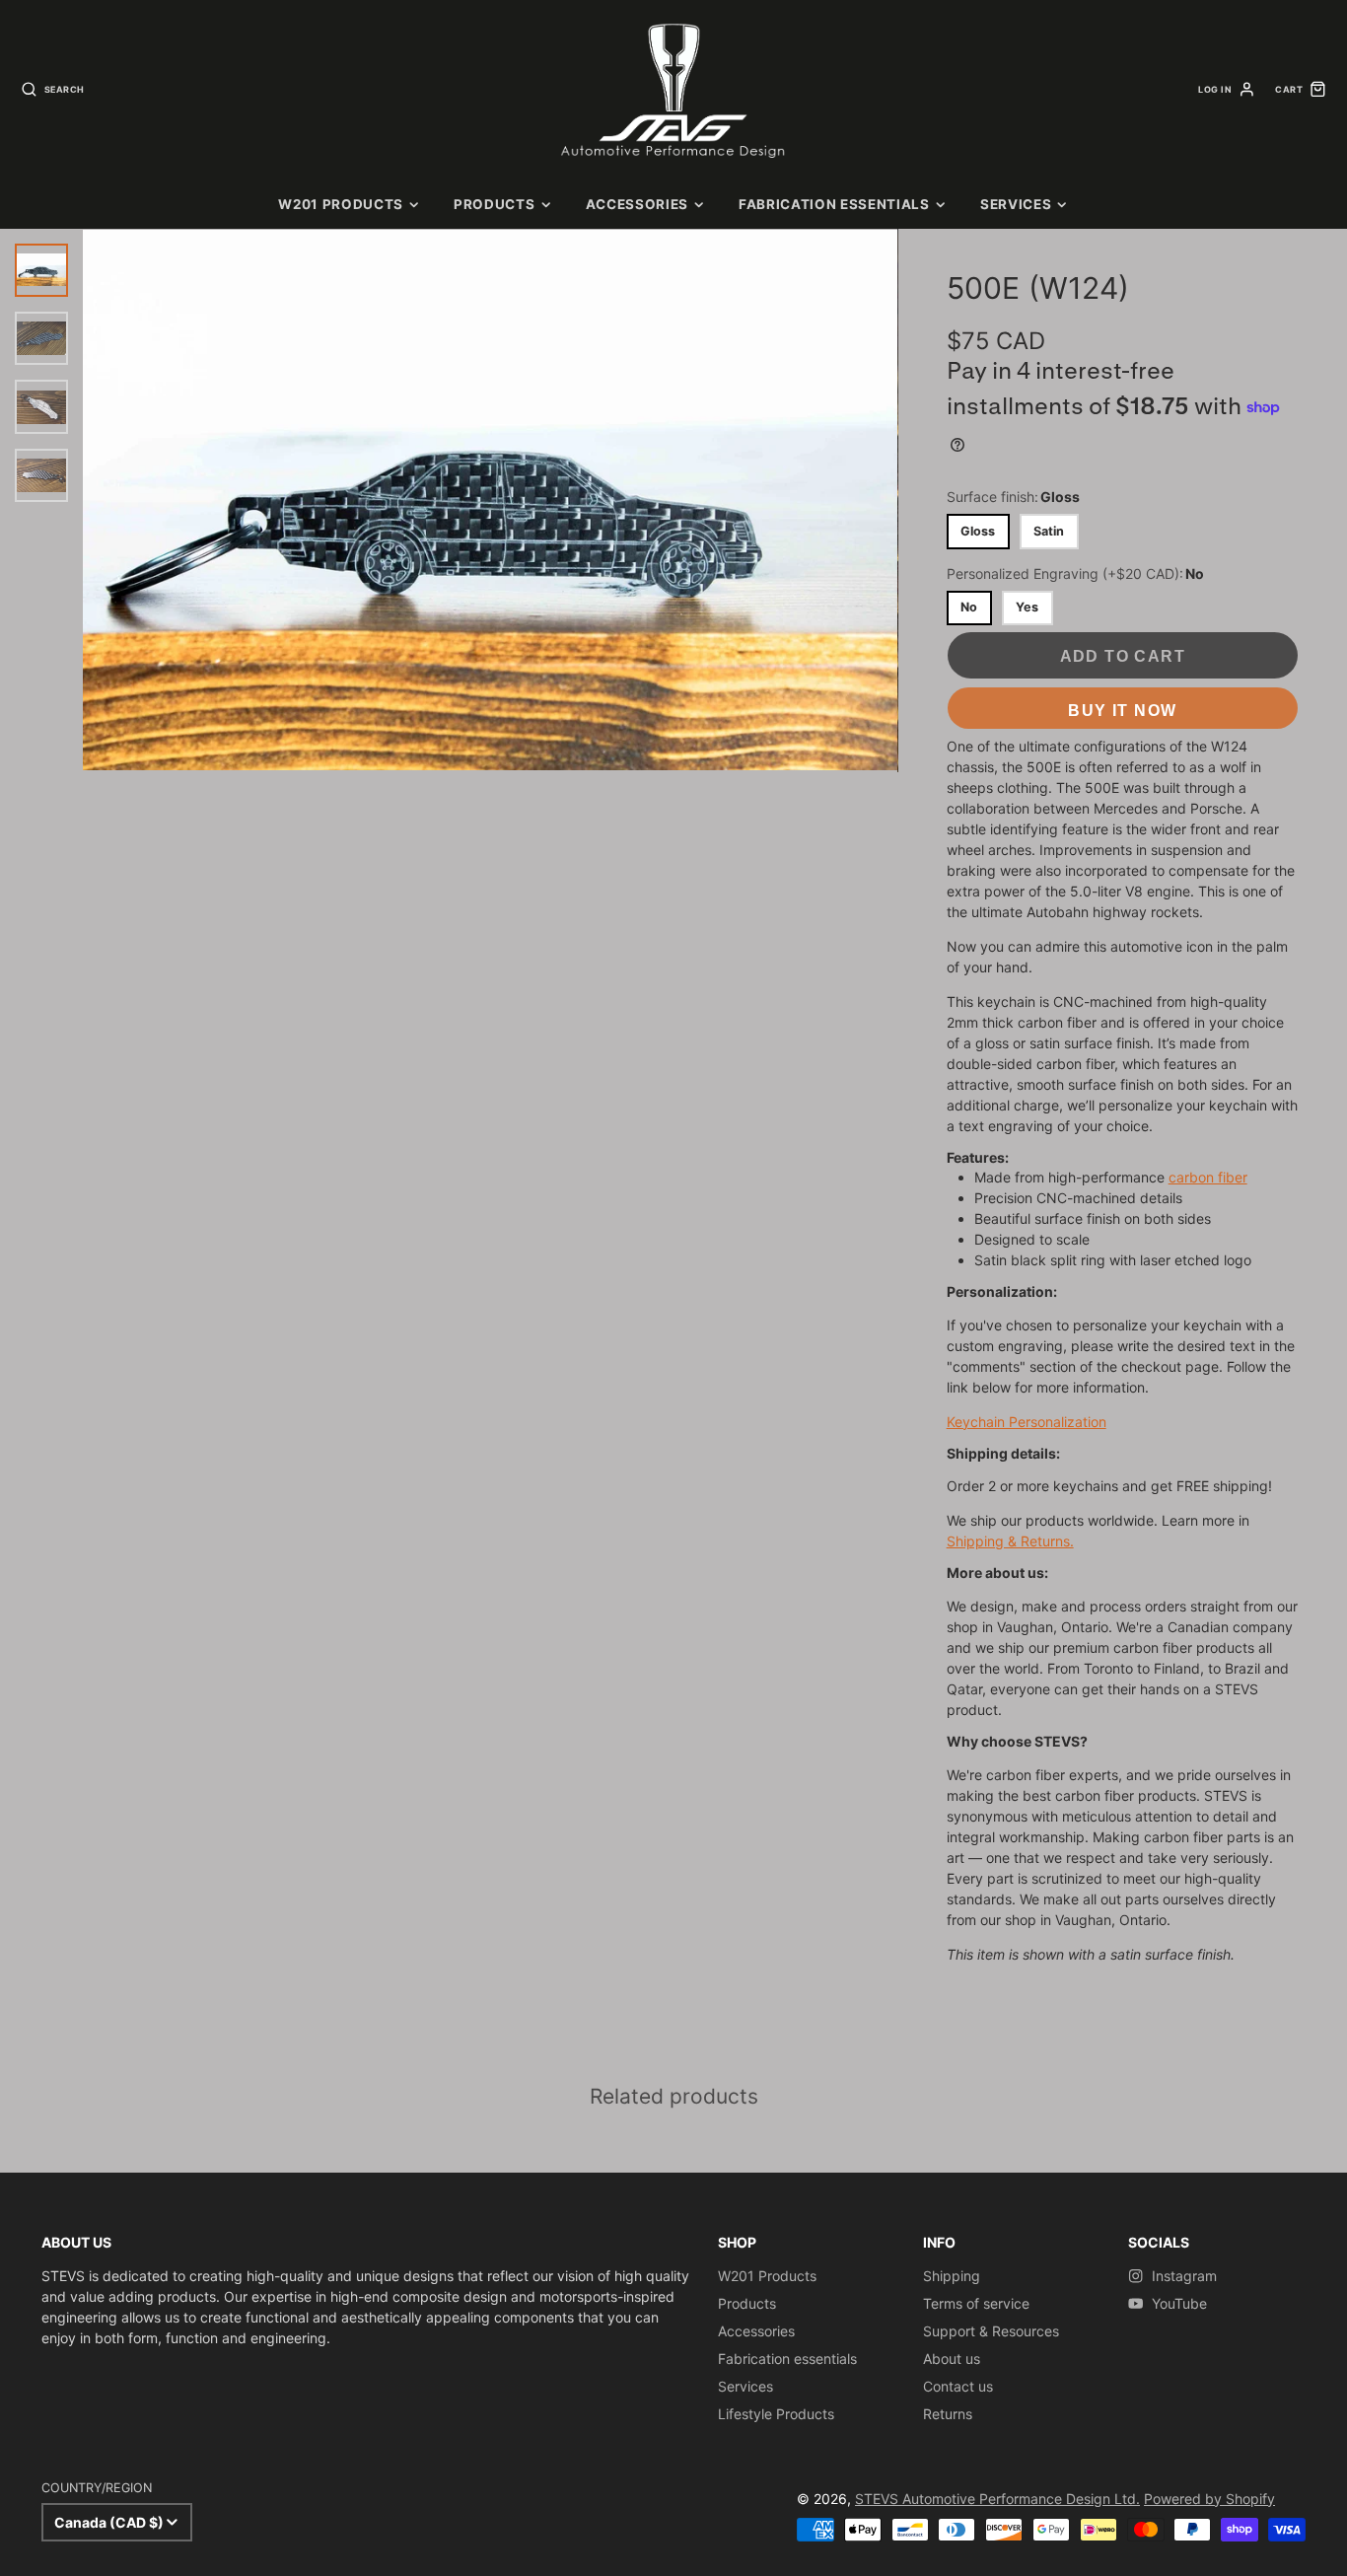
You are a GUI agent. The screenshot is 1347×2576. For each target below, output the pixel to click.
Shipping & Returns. (1010, 1541)
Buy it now (1122, 710)
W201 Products (341, 204)
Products (494, 204)
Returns (948, 2414)
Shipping (952, 2276)
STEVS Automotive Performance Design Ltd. (997, 2499)
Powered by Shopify (1209, 2499)
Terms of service (976, 2303)
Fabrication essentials (834, 204)
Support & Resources (991, 2331)
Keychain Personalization (1027, 1422)
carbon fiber (1208, 1177)
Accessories (637, 204)
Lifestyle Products (776, 2414)
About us (952, 2359)
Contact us (958, 2386)
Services (1016, 204)
